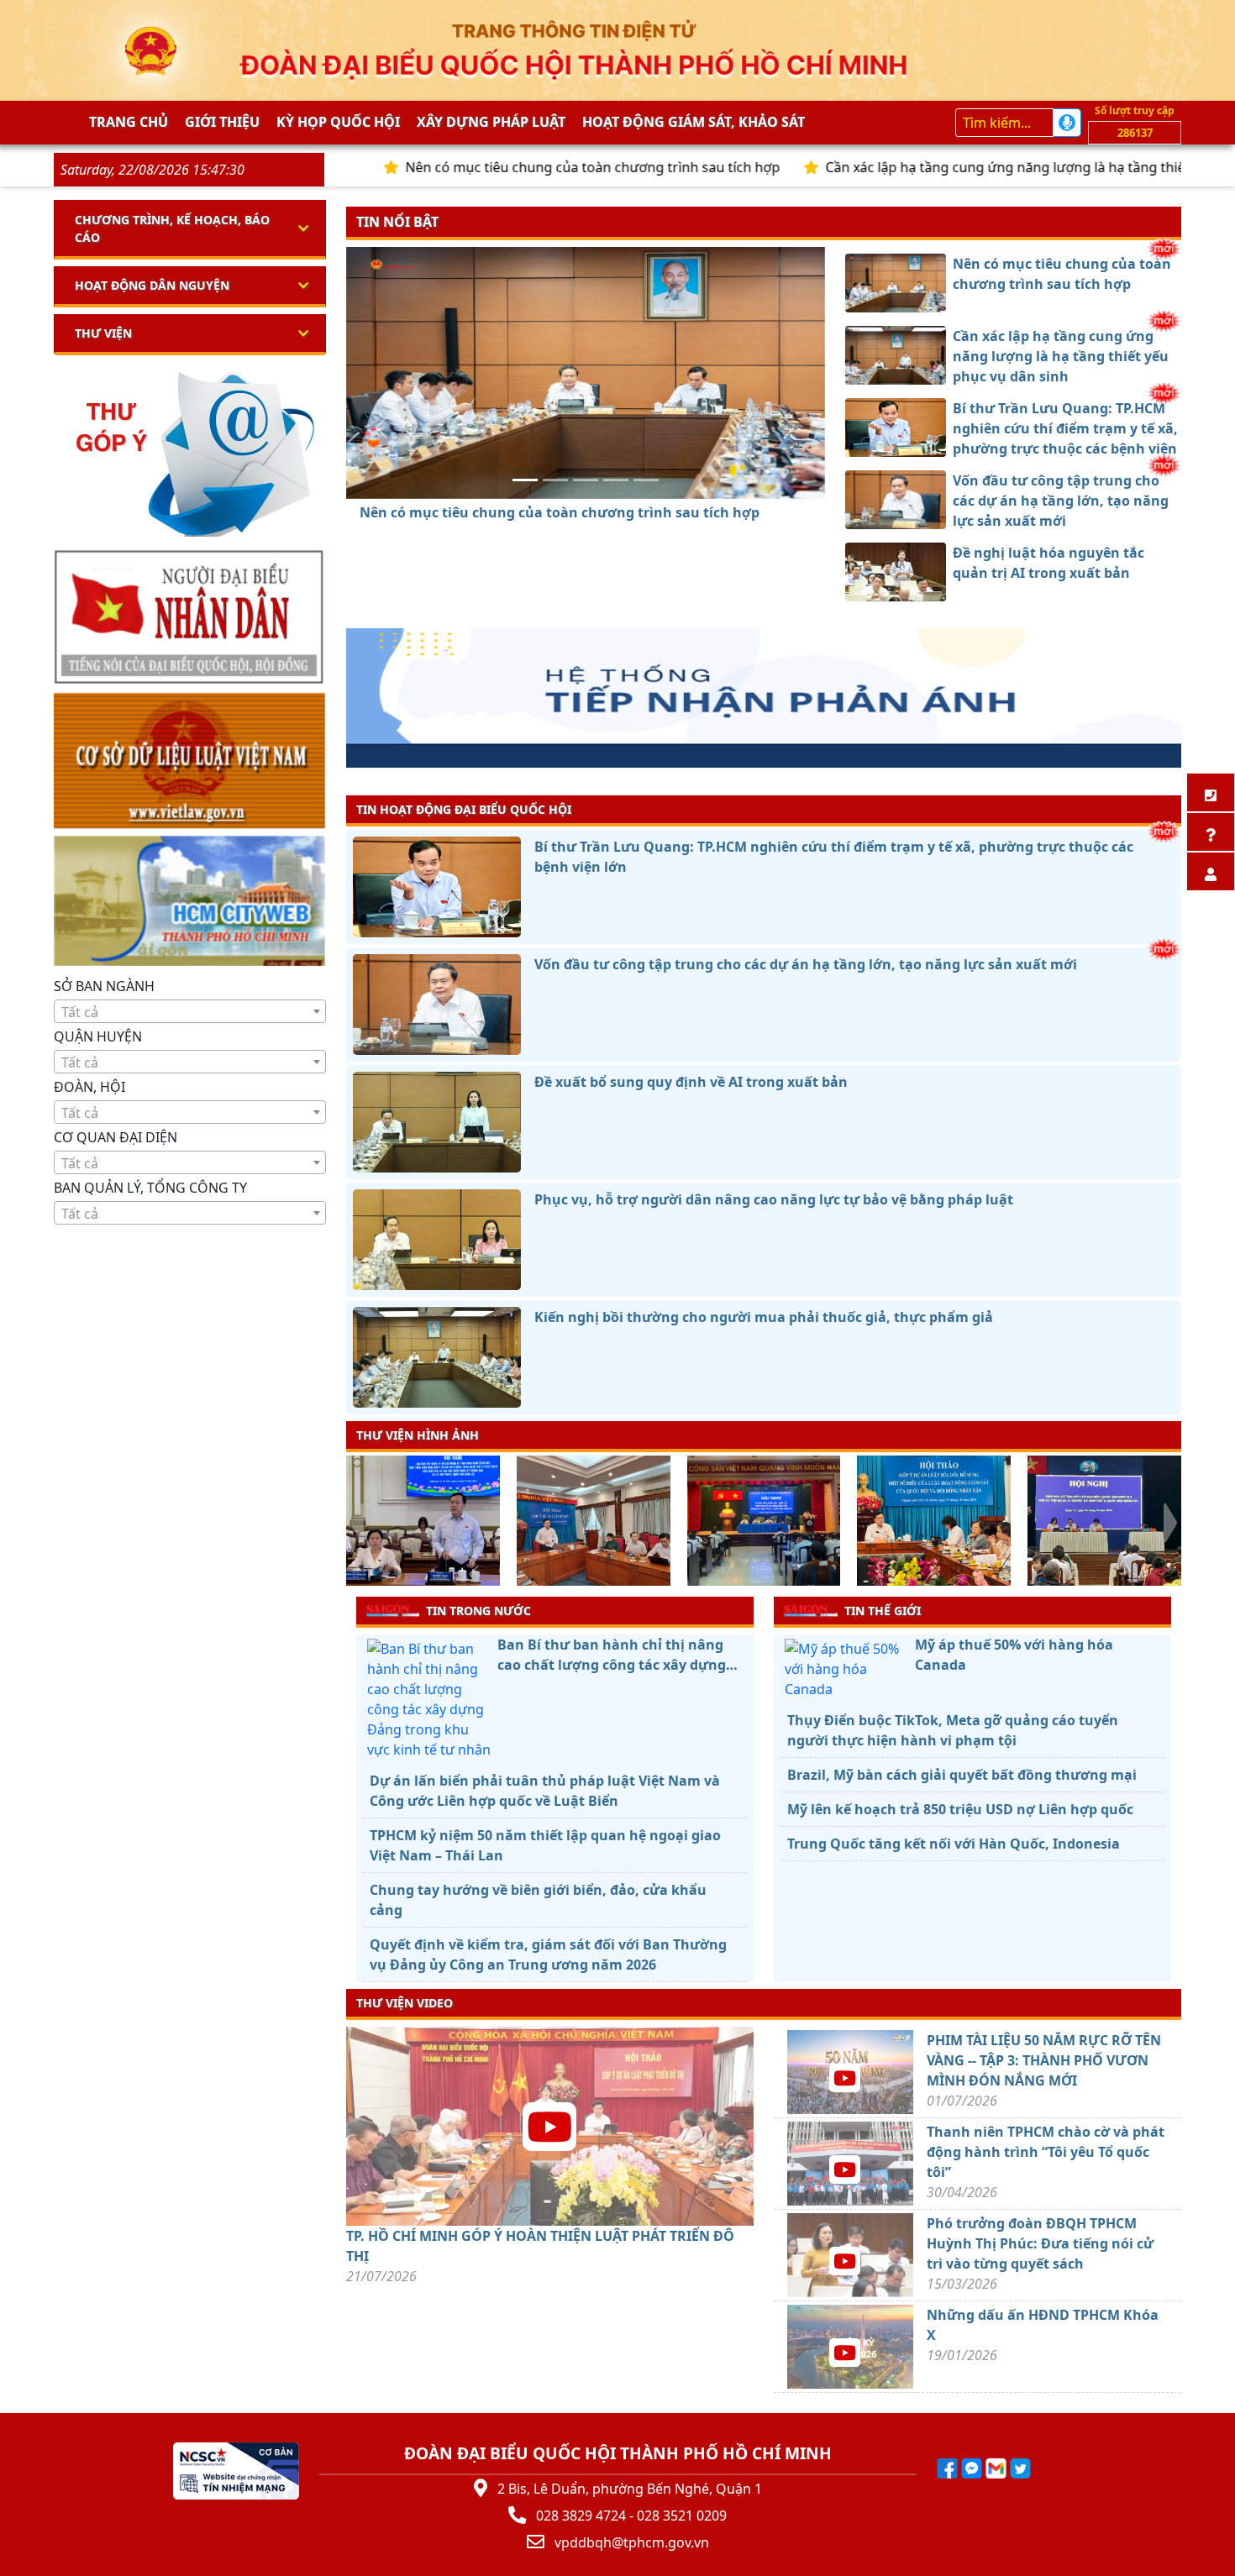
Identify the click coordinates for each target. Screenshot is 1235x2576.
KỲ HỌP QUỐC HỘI (338, 122)
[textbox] (190, 1012)
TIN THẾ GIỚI (883, 1611)
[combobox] (190, 1011)
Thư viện (103, 333)
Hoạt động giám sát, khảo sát (694, 122)
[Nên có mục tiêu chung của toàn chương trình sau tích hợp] (525, 480)
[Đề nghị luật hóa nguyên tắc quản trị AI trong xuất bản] (646, 480)
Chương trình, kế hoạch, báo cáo (172, 228)
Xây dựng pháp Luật (491, 122)
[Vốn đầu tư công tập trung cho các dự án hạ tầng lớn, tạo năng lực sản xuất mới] (616, 480)
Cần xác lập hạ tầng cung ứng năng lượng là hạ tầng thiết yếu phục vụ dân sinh (968, 167)
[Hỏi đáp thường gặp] (1211, 832)
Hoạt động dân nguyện (152, 285)
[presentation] (357, 1523)
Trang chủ (129, 122)
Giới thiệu (222, 122)
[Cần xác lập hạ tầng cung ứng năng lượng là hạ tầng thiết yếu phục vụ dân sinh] (555, 480)
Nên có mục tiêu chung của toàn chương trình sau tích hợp (484, 167)
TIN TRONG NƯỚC (478, 1611)
